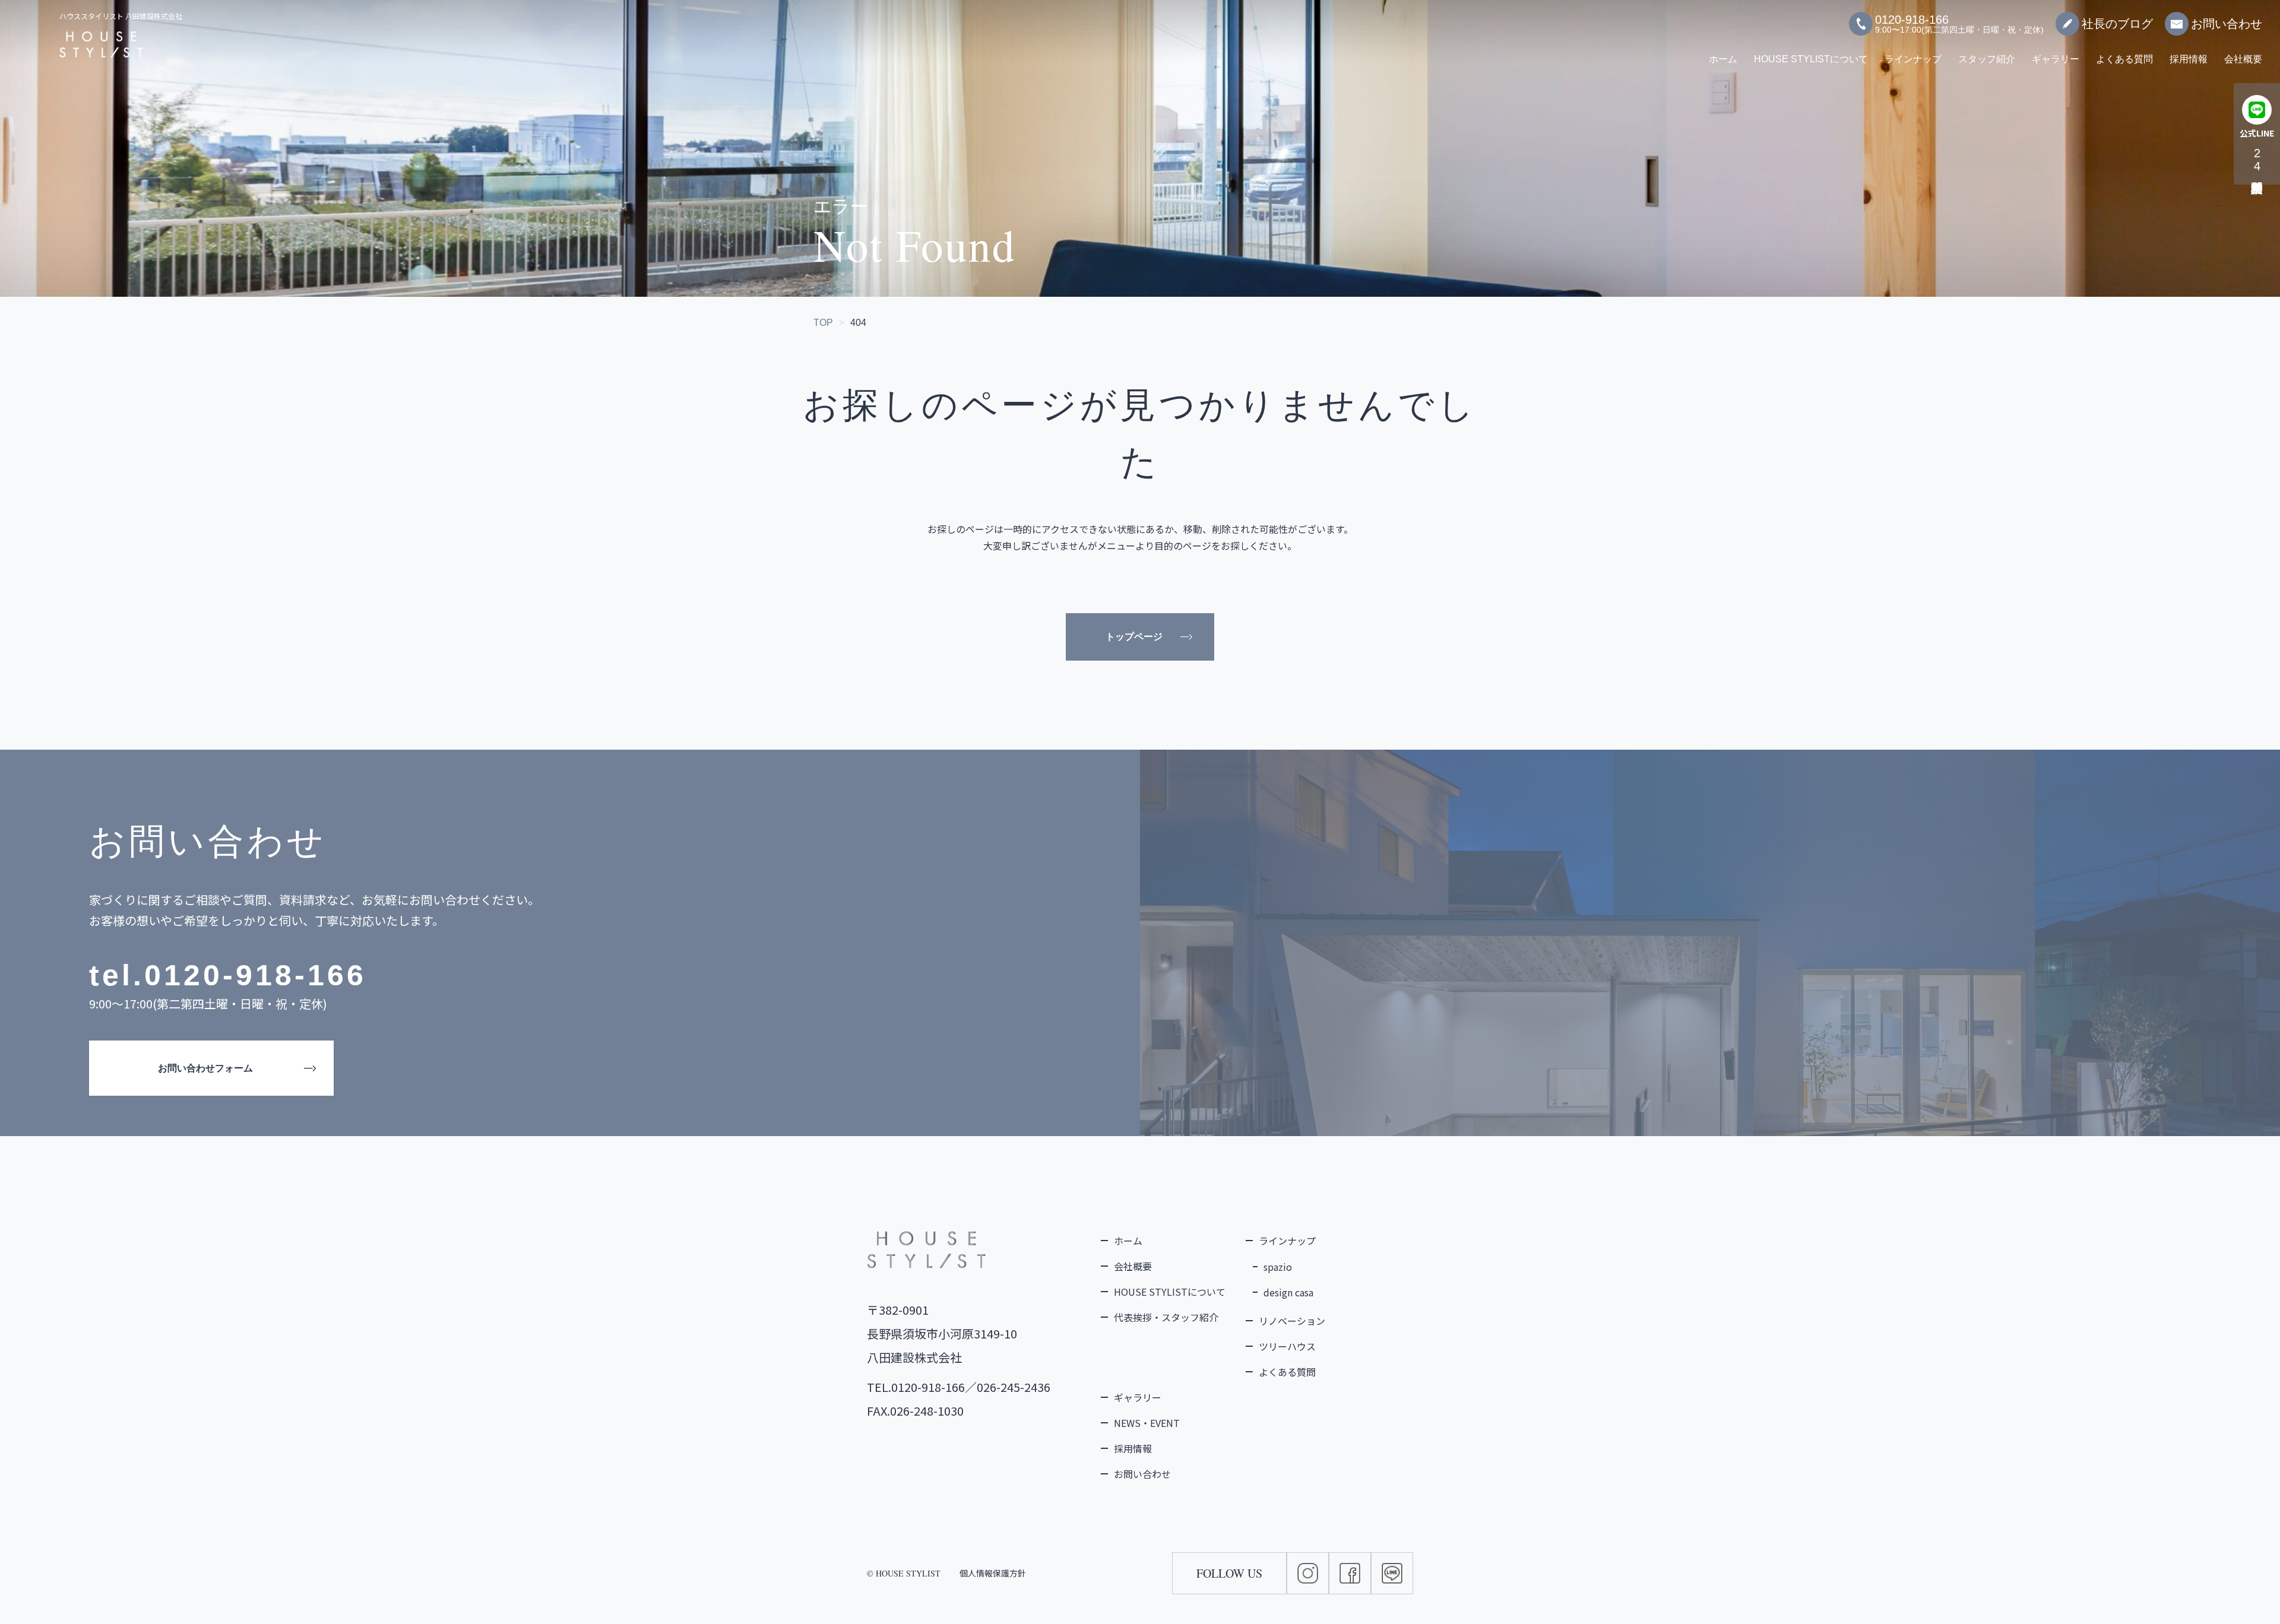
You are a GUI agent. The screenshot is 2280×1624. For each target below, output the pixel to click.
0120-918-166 (255, 975)
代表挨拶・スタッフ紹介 (1166, 1317)
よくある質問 (2124, 59)
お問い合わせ (2227, 24)
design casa (1288, 1292)
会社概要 (2243, 59)
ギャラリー (2056, 59)
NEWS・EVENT (1147, 1423)
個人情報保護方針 (993, 1573)
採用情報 (2189, 59)
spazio (1278, 1267)
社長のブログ (2117, 24)
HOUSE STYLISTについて (1811, 59)
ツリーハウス (1287, 1346)
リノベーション (1292, 1321)
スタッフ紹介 (1987, 59)
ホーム (1723, 59)
